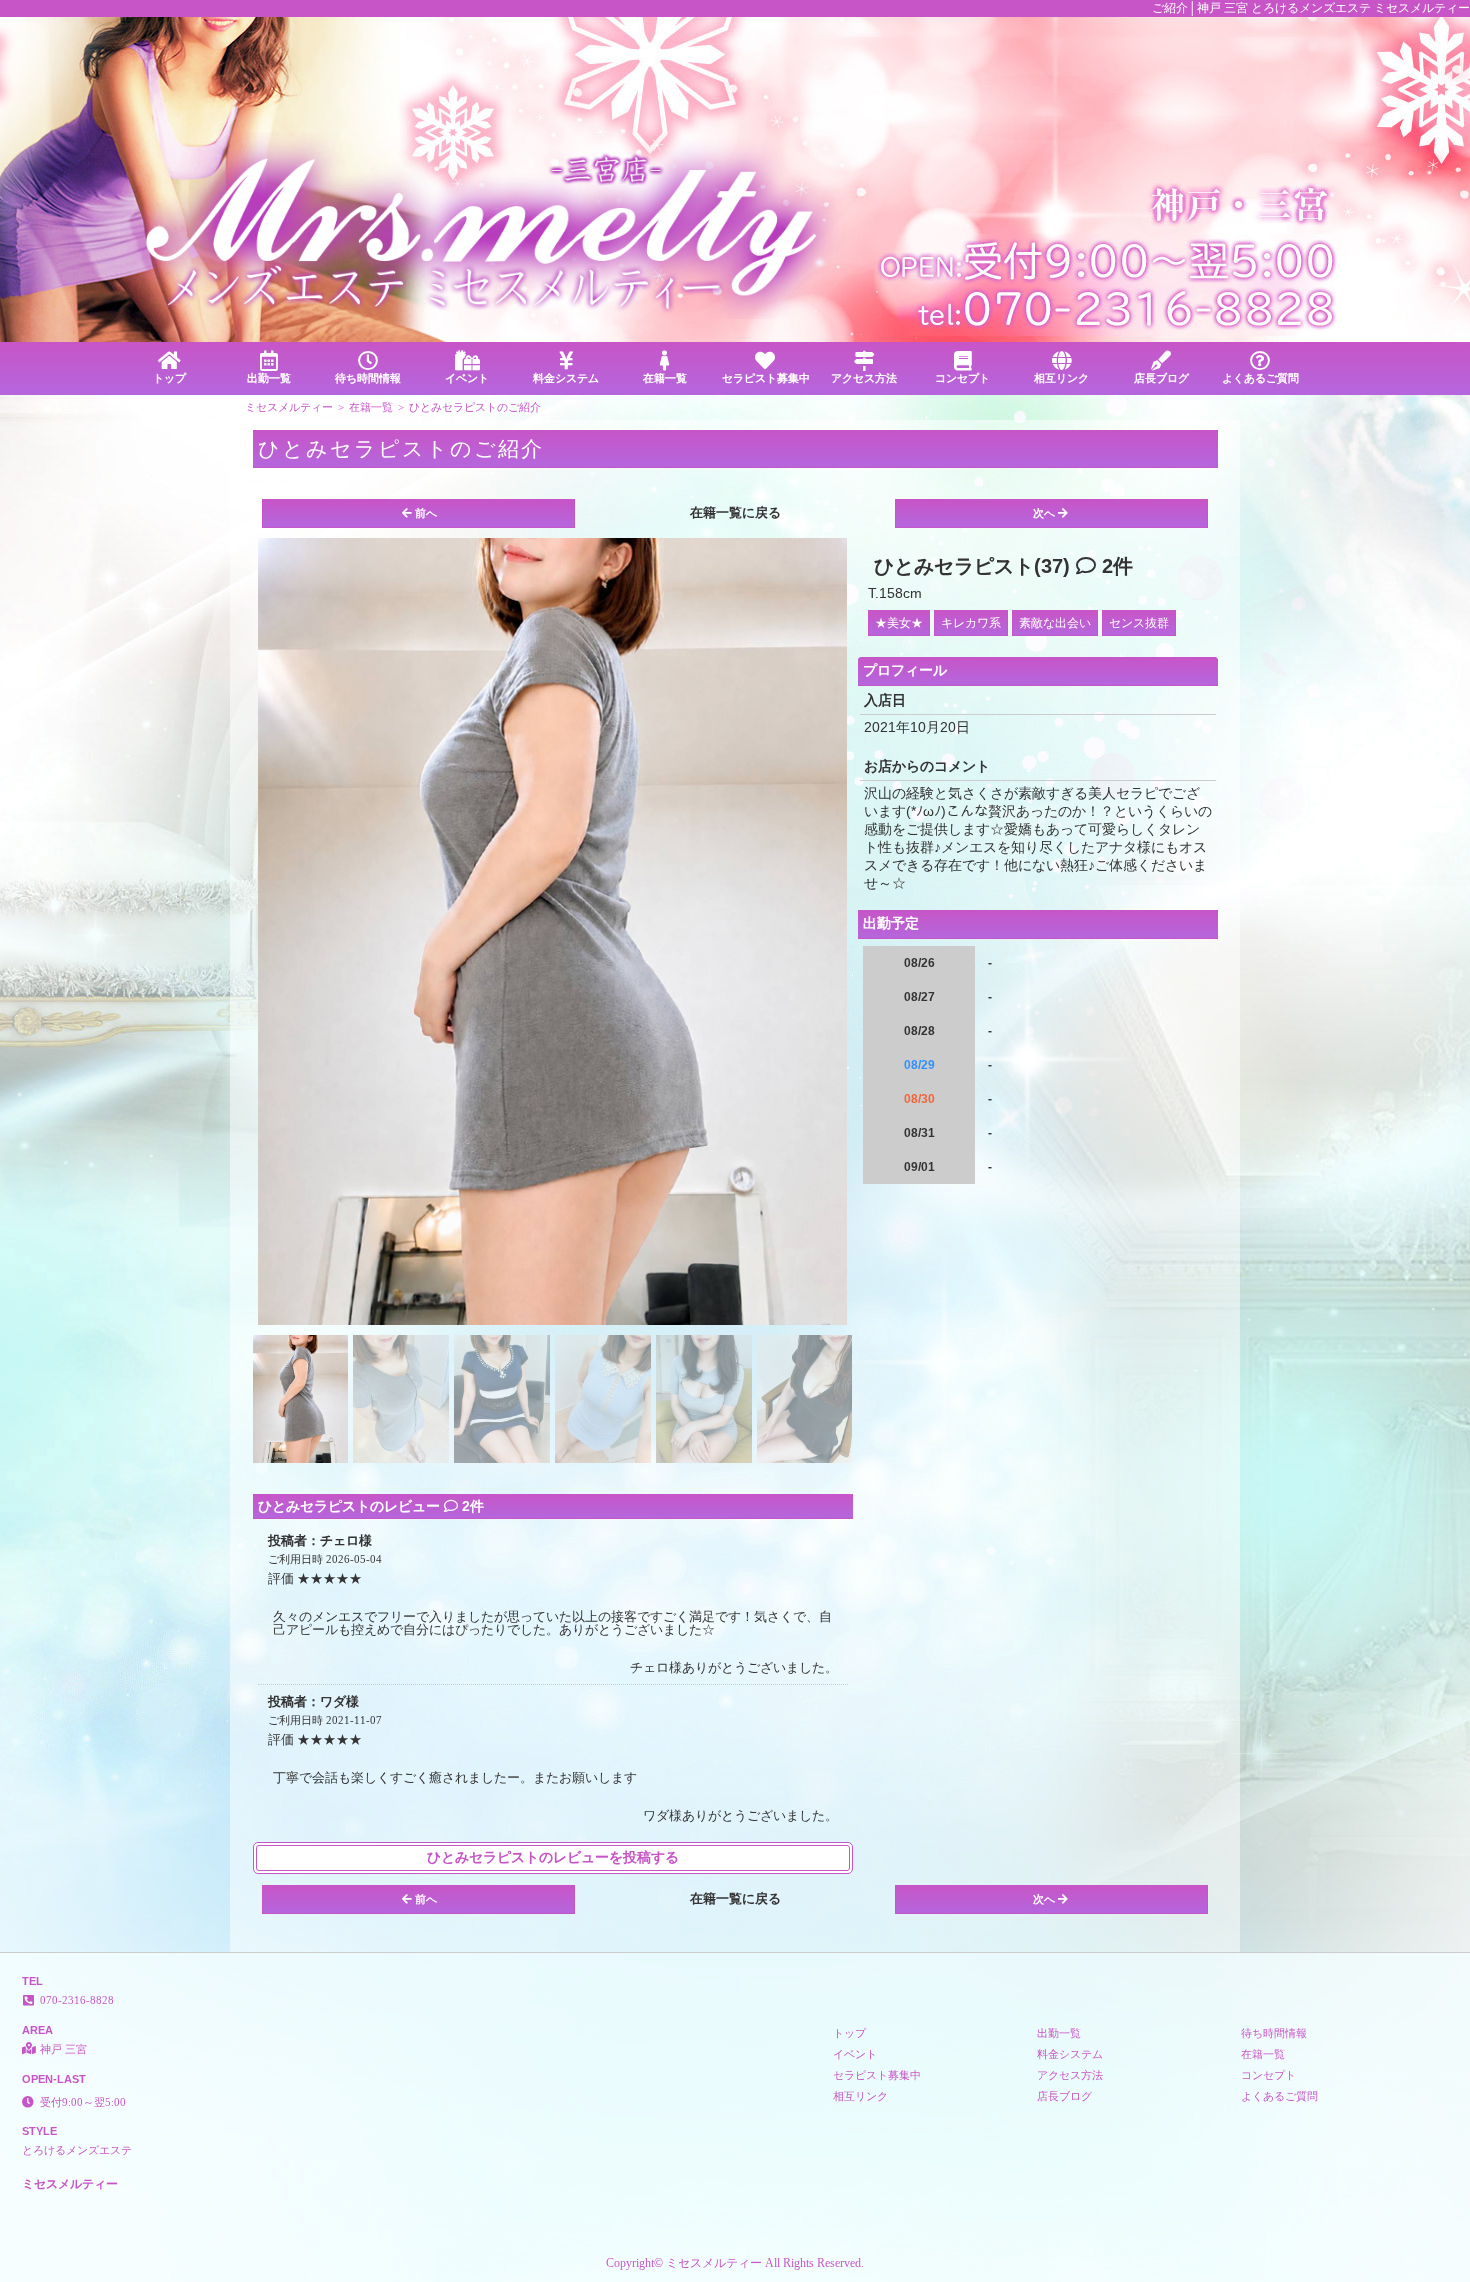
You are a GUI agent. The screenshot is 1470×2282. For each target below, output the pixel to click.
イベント (467, 378)
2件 (1114, 566)
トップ (169, 378)
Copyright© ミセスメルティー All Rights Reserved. (735, 2263)
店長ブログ (1161, 378)
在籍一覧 (665, 378)
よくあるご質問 (1260, 378)
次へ (1044, 513)
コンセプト (962, 378)
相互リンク (1061, 378)
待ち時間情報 (368, 378)
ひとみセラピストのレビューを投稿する (553, 1857)
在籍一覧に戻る (735, 512)
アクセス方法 (864, 378)
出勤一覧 (269, 378)
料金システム (566, 378)
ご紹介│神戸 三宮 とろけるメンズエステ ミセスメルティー (1311, 8)
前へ (426, 513)
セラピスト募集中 (766, 378)
